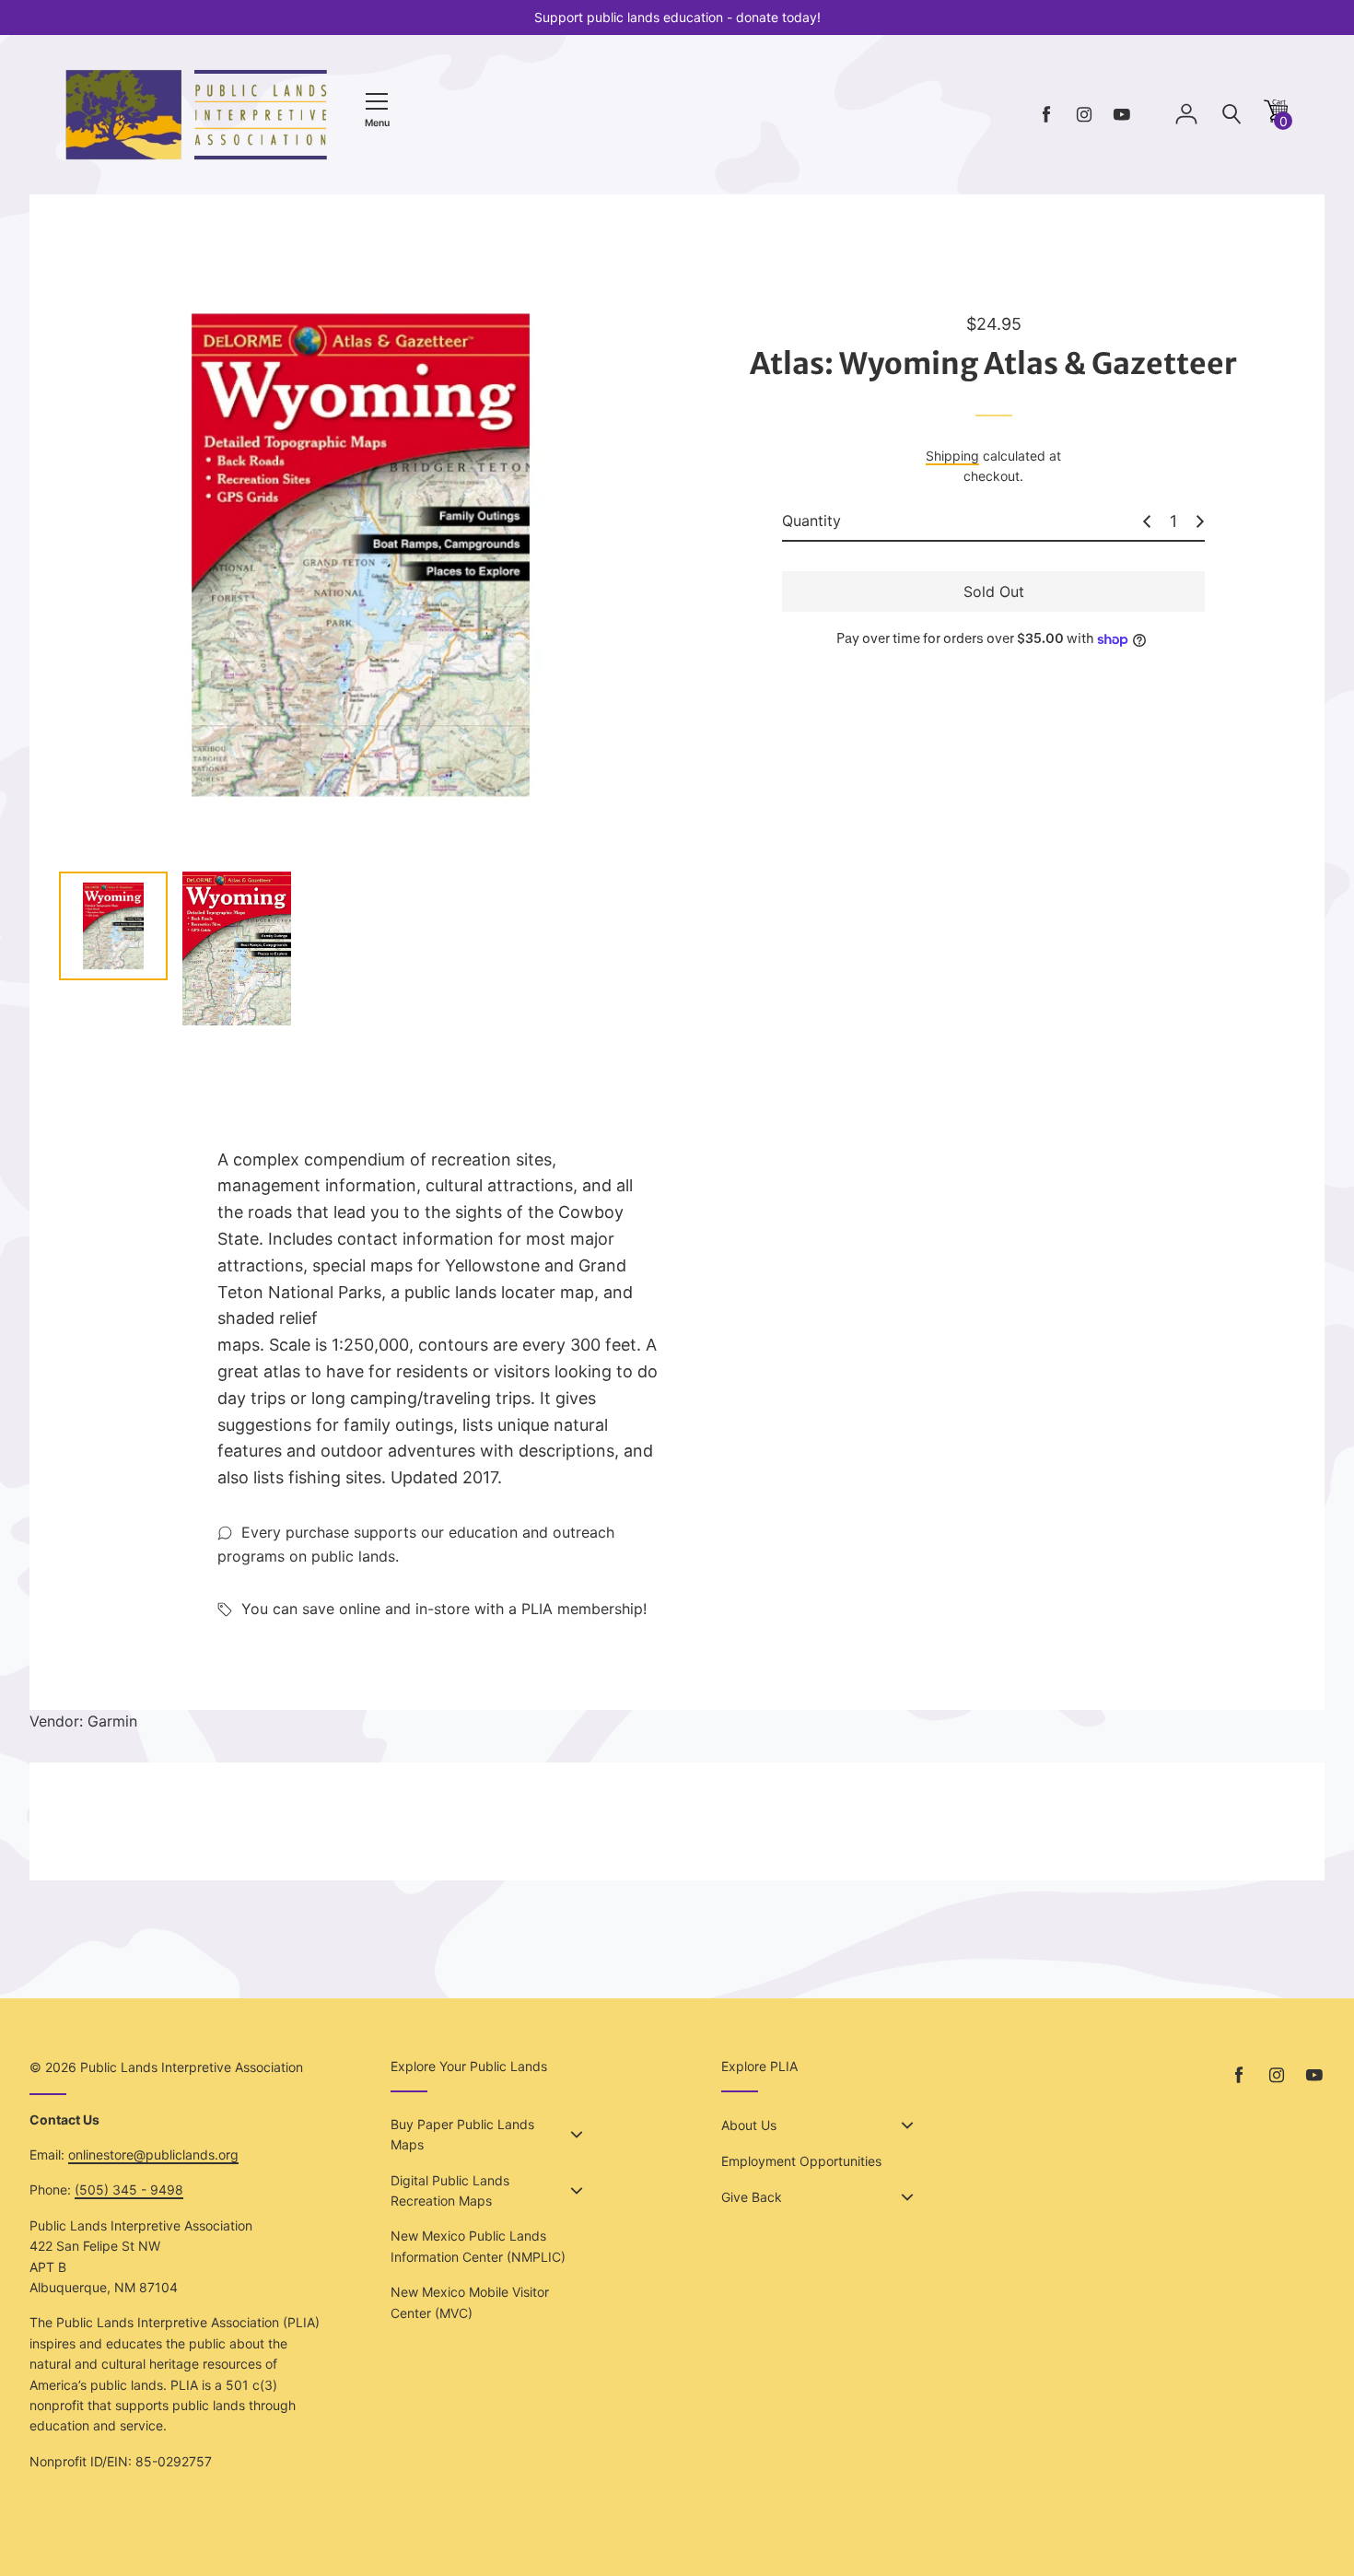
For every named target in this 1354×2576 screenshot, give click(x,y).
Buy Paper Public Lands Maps (462, 2134)
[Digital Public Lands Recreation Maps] (577, 2191)
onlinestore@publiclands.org (153, 2154)
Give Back (752, 2197)
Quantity (811, 521)
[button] (1276, 117)
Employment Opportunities (801, 2161)
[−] (1147, 521)
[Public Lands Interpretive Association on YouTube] (1122, 115)
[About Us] (907, 2125)
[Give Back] (907, 2197)
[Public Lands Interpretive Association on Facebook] (1046, 115)
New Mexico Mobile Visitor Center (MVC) (470, 2302)
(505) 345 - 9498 (129, 2190)
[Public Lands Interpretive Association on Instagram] (1084, 115)
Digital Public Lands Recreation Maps (450, 2190)
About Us (749, 2125)
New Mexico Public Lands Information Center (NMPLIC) (478, 2246)
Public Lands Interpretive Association (192, 2067)
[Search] (1231, 115)
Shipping (952, 456)
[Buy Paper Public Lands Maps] (577, 2135)
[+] (1200, 521)
